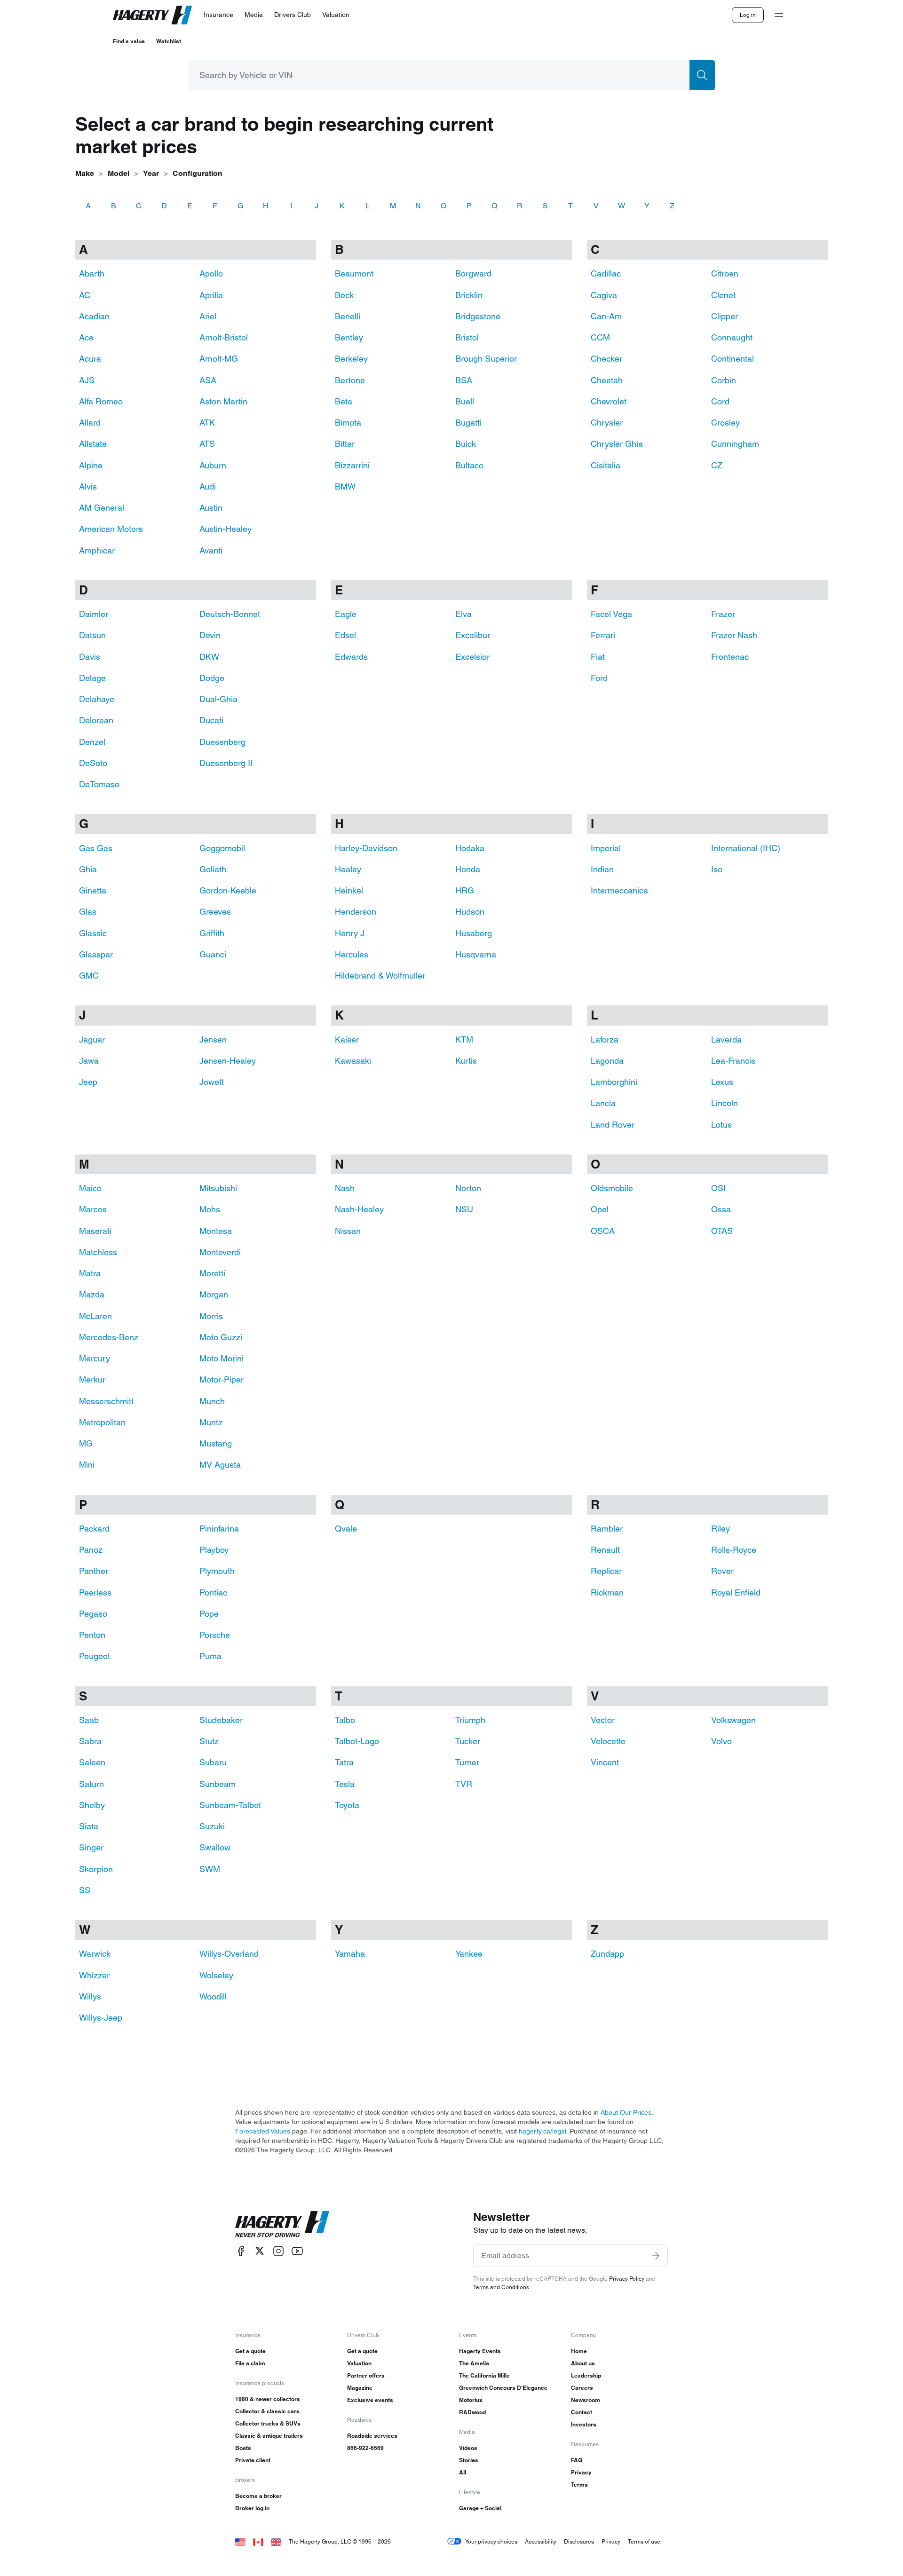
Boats (243, 2448)
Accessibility (541, 2541)
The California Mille (484, 2375)
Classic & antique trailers (269, 2436)
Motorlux (471, 2400)
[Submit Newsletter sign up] (656, 2256)
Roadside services (372, 2436)
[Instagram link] (278, 2251)
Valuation (359, 2363)
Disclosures (579, 2541)
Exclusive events (370, 2400)
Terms (579, 2485)
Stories (469, 2460)
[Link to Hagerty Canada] (258, 2541)
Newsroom (586, 2400)
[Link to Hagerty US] (240, 2541)
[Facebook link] (241, 2251)
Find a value (129, 41)
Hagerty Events (480, 2351)
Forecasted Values (263, 2131)
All (463, 2472)
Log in (748, 15)
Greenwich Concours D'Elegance (503, 2388)
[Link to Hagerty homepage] (282, 2224)
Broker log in (252, 2508)
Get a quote (250, 2351)
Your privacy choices (491, 2541)
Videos (468, 2448)
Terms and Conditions (501, 2287)
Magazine (360, 2388)
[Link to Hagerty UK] (276, 2541)
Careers (582, 2388)
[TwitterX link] (260, 2251)
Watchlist (169, 41)
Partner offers (366, 2375)
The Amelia (474, 2363)
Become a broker (258, 2496)
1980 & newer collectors (268, 2399)
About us (583, 2363)
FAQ (577, 2460)
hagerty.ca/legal (543, 2131)
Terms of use (644, 2541)
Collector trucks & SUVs (268, 2423)
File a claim (250, 2363)
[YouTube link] (297, 2251)
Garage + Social (480, 2508)
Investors (584, 2424)
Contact (582, 2412)
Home (579, 2351)
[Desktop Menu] (779, 15)
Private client (253, 2460)
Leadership (586, 2375)
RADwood (472, 2412)
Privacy (581, 2472)
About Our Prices (626, 2112)
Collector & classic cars (267, 2411)
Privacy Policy (627, 2279)
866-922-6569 (365, 2448)
